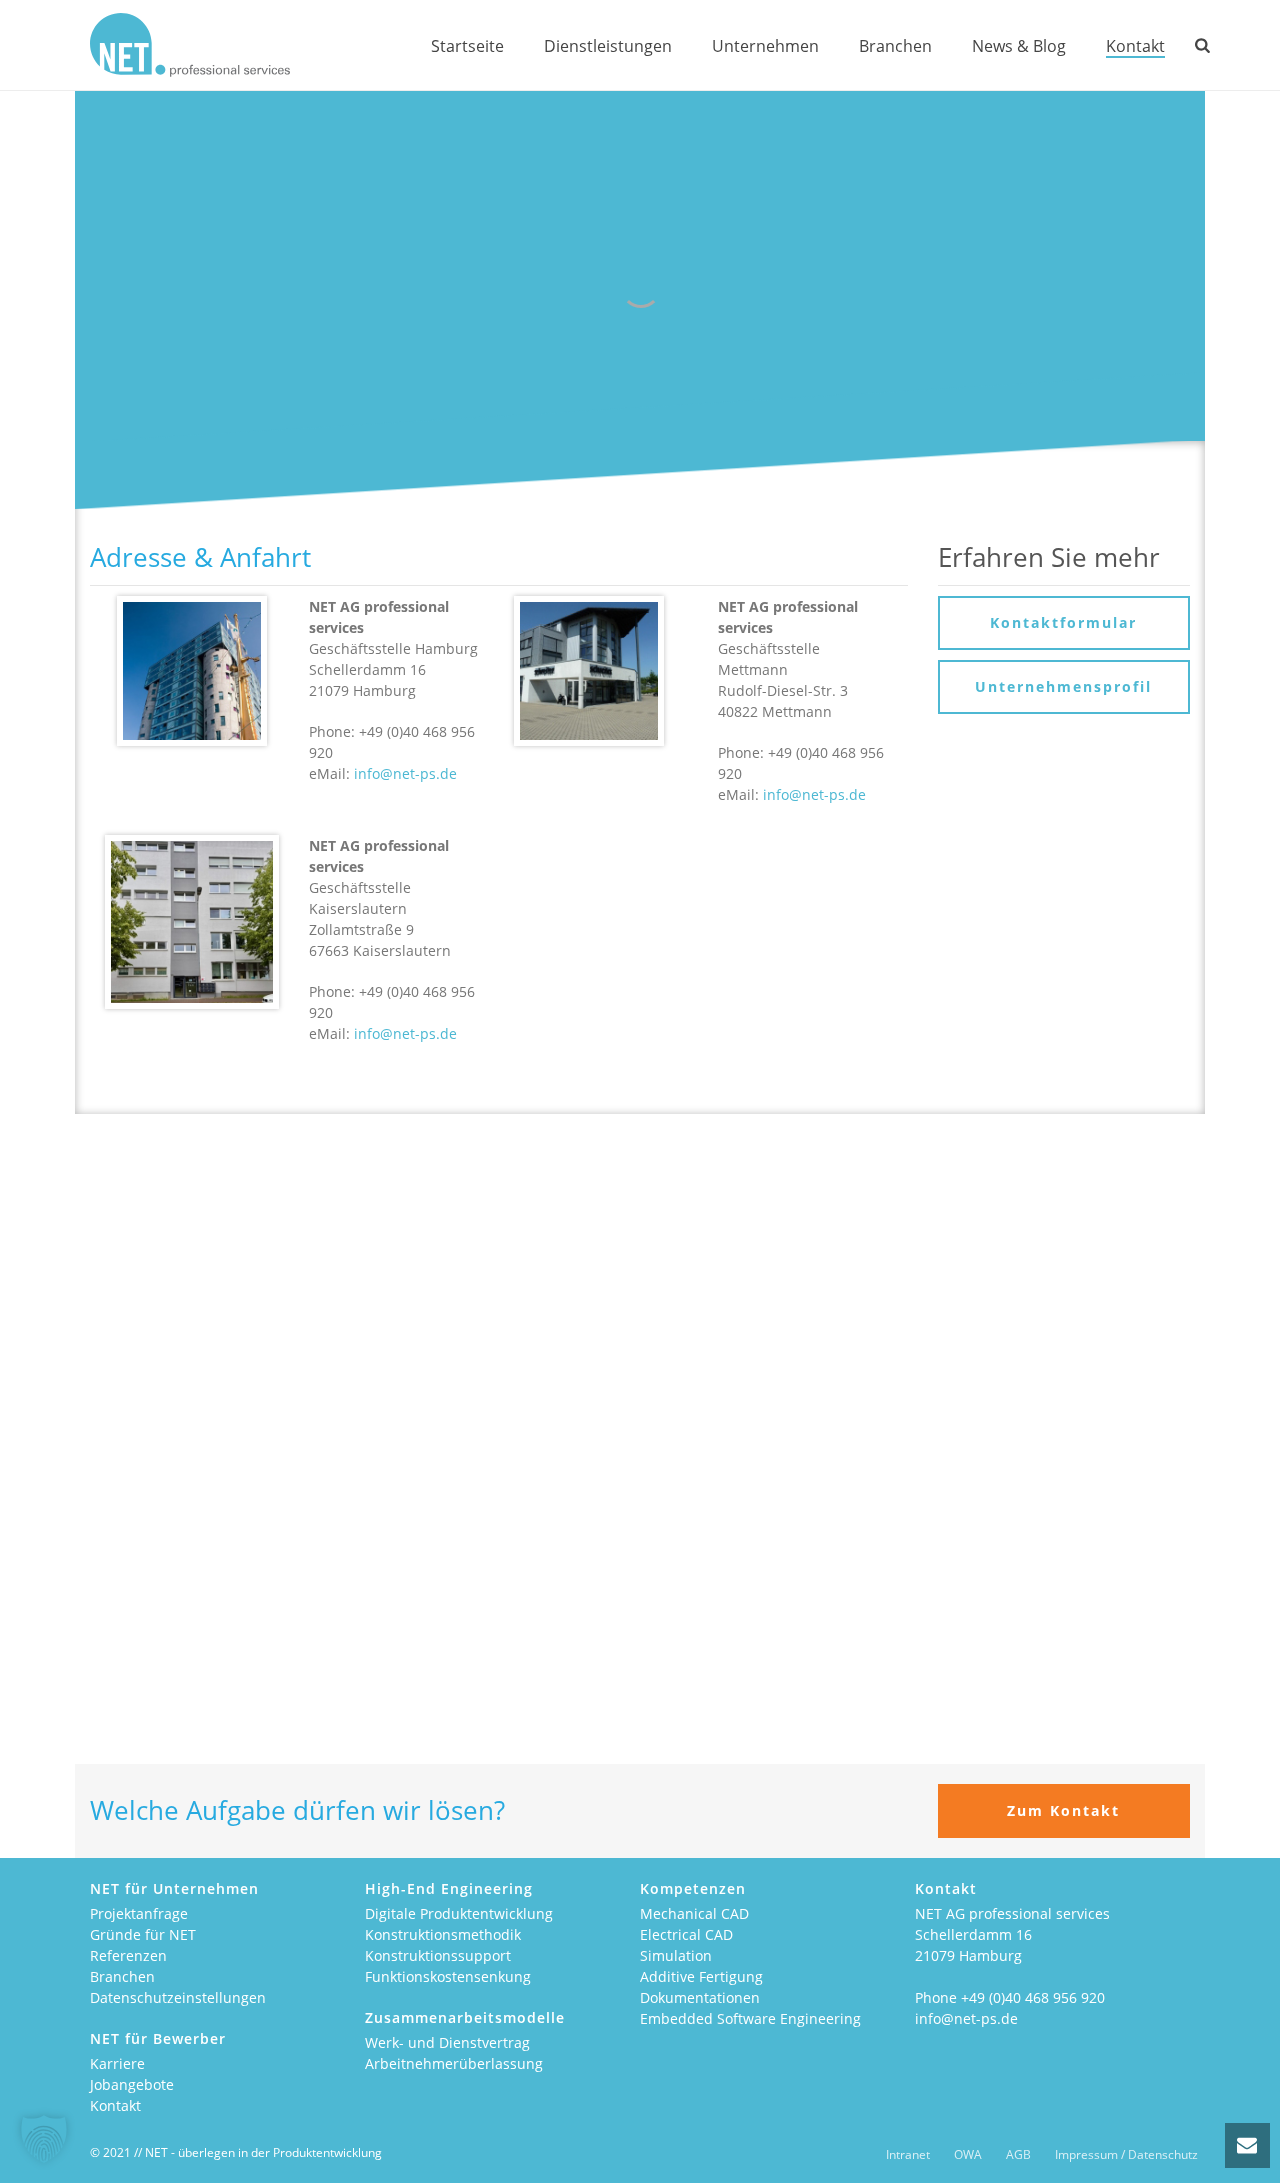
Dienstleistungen (608, 46)
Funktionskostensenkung (448, 1976)
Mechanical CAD (694, 1913)
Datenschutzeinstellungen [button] (178, 1997)
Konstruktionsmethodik (443, 1934)
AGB (1018, 2155)
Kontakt (1135, 46)
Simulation (676, 1955)
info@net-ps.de (405, 773)
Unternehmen (765, 46)
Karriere (117, 2063)
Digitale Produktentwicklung (459, 1913)
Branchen (895, 46)
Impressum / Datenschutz (1126, 2155)
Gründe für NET (143, 1934)
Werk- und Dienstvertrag (447, 2042)
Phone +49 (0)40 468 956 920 (1010, 1997)
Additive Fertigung (701, 1976)
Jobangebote (132, 2084)
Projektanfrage (139, 1913)
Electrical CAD (686, 1934)
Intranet (908, 2155)
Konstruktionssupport (438, 1955)
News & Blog (1019, 46)
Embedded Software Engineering (750, 2018)
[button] (44, 2139)
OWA (968, 2155)
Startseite (467, 46)
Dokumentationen (700, 1997)
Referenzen (128, 1955)
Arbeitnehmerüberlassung (454, 2063)
